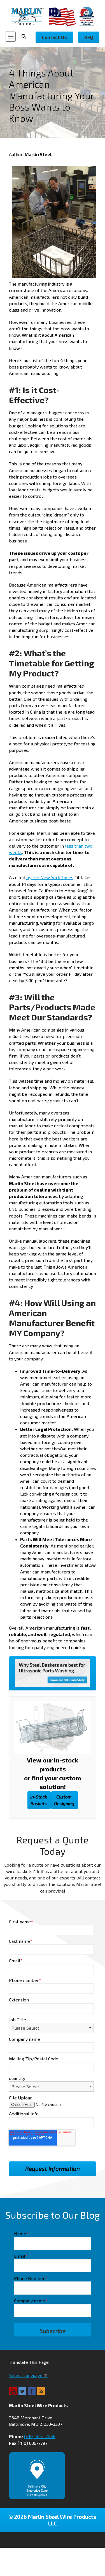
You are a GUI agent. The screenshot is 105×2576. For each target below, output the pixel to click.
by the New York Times (50, 877)
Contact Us (54, 37)
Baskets (39, 1800)
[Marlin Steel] (30, 16)
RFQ (89, 37)
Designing (64, 1800)
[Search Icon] (26, 37)
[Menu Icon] (11, 37)
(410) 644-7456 (40, 2436)
